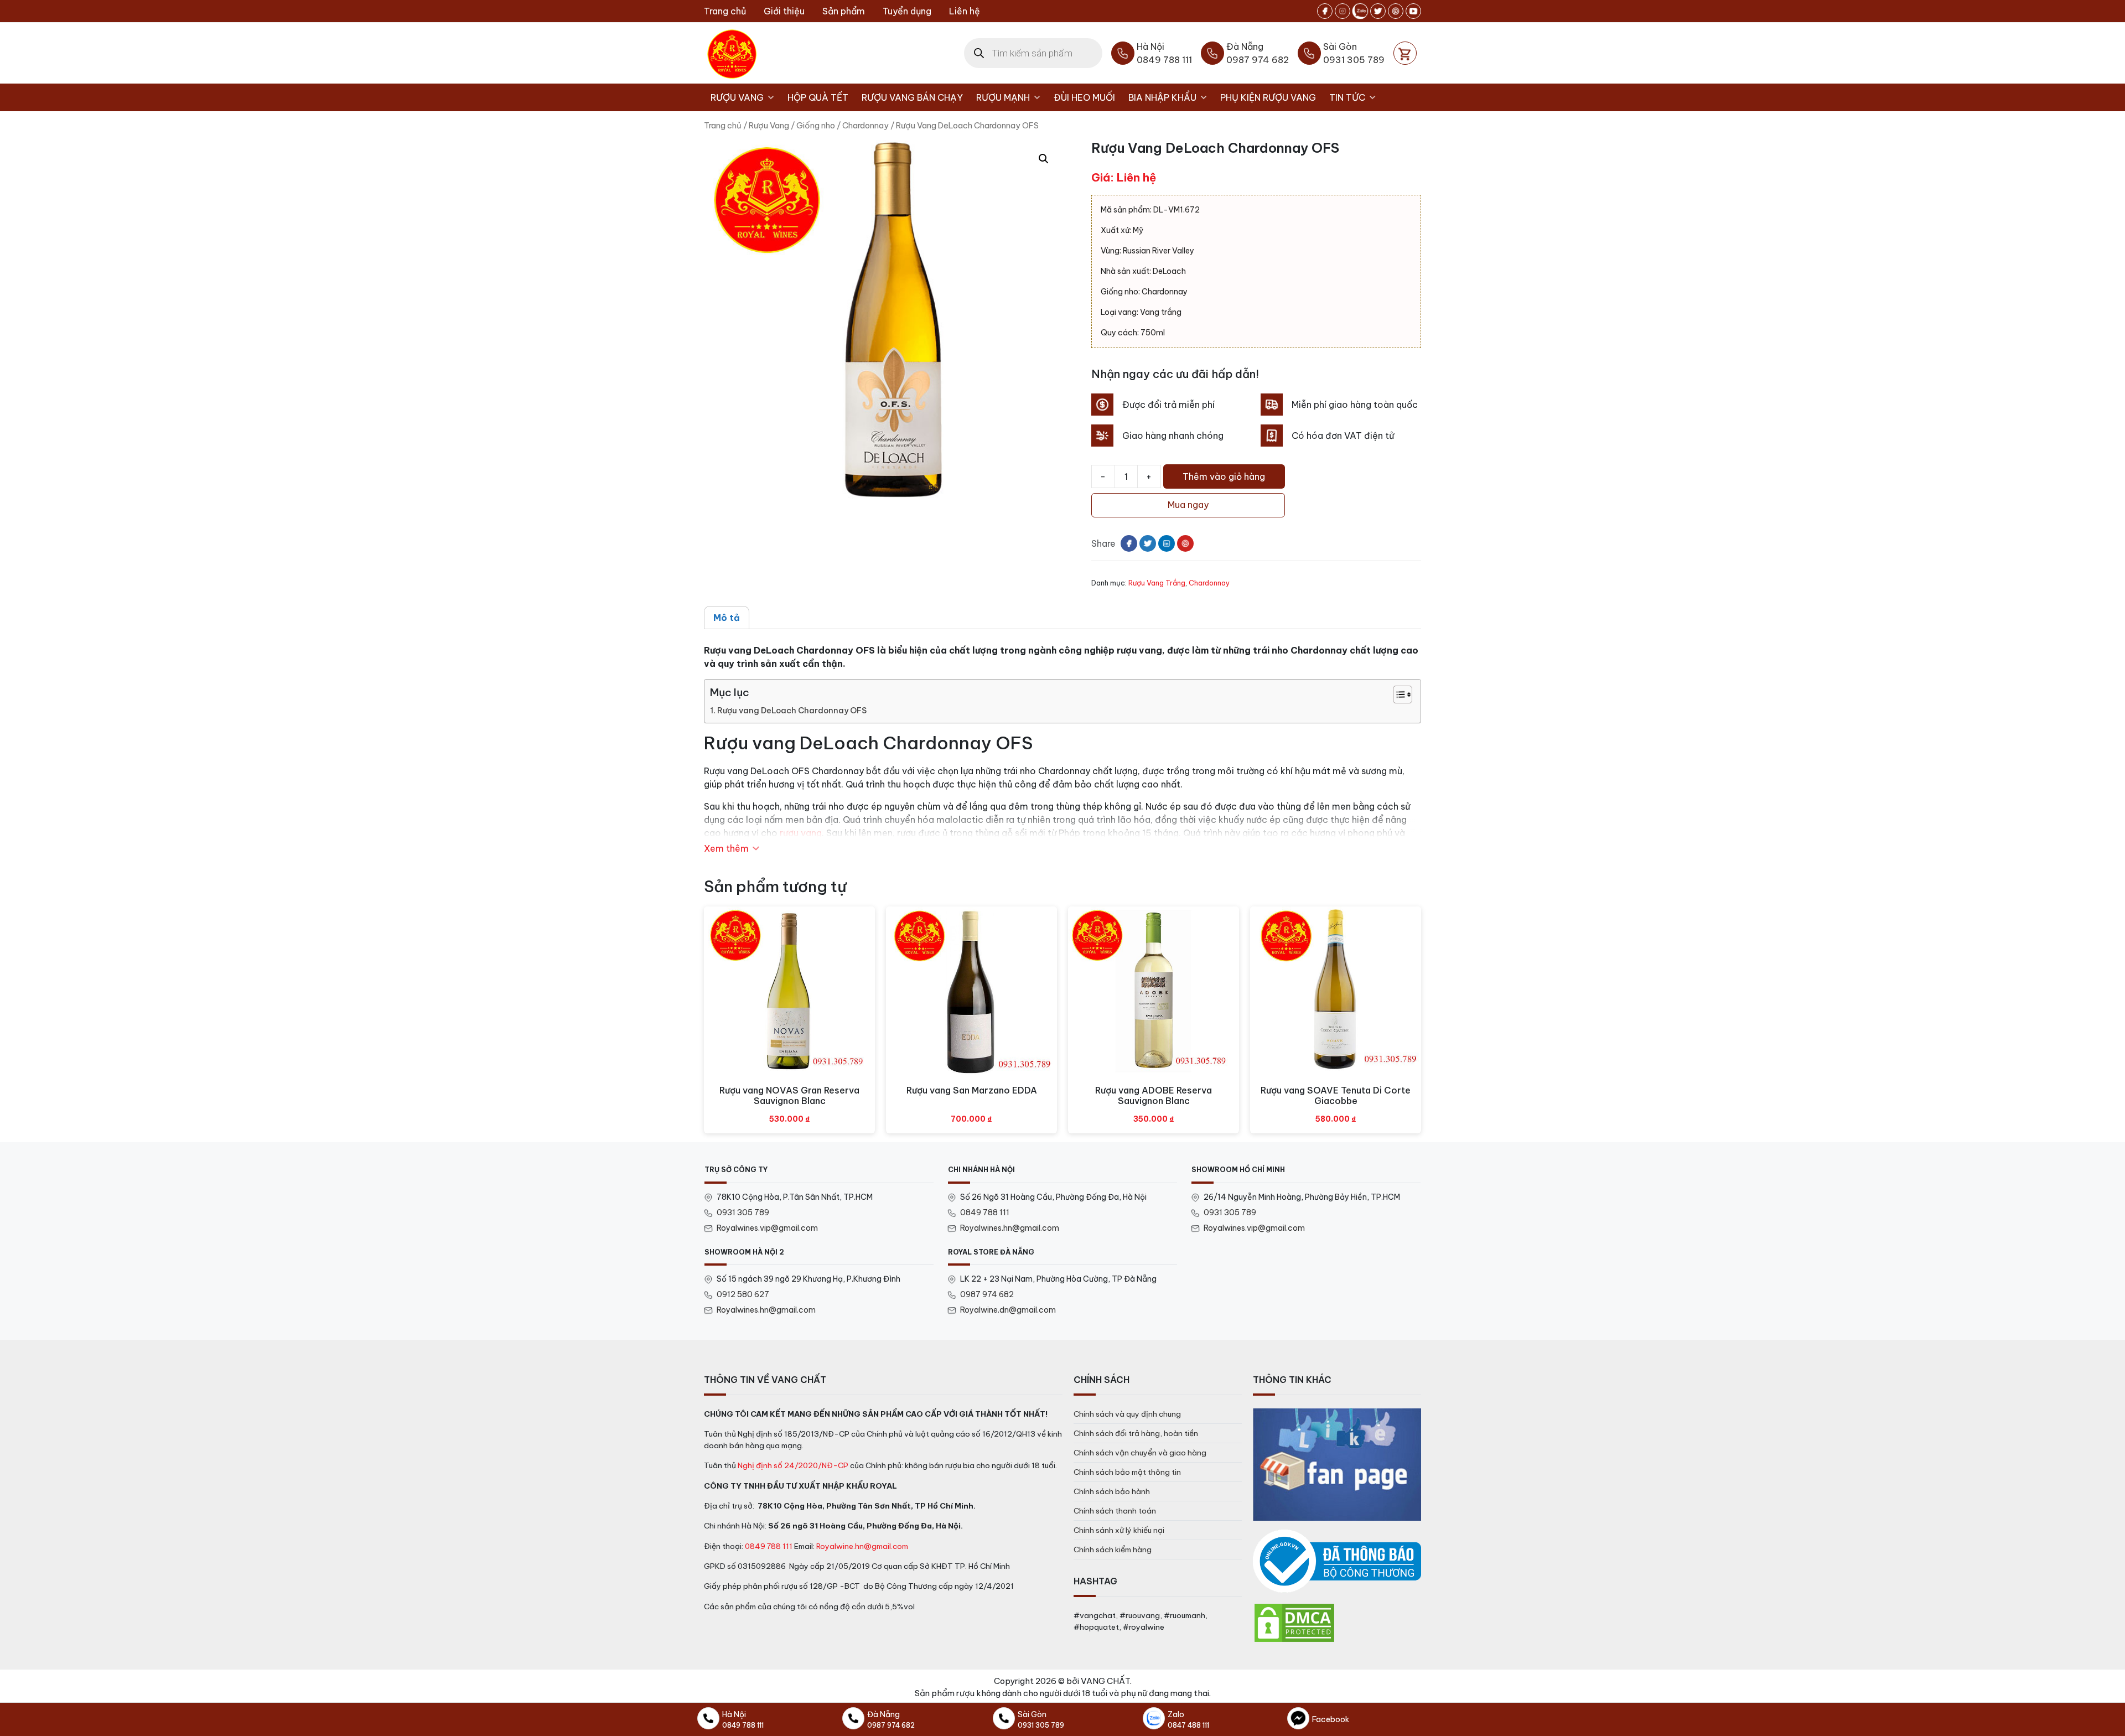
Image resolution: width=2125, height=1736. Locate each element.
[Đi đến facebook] (1325, 11)
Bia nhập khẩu (1162, 97)
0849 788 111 (985, 1212)
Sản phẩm (844, 11)
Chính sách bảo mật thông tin (1127, 1472)
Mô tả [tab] (727, 618)
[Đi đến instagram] (1343, 11)
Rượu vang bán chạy (912, 97)
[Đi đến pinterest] (1396, 11)
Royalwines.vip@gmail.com (767, 1228)
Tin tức (1347, 97)
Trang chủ (725, 11)
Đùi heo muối (1084, 97)
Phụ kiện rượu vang (1268, 97)
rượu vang (801, 833)
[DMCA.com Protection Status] (1294, 1622)
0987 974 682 (987, 1294)
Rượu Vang (737, 97)
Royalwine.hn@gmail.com (862, 1546)
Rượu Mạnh (1003, 97)
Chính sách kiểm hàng (1113, 1550)
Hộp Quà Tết (818, 97)
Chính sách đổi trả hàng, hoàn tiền (1136, 1433)
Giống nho (816, 125)
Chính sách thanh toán (1115, 1511)
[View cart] (1405, 53)
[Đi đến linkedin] (1167, 543)
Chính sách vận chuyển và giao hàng (1140, 1453)
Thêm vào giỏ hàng (1224, 476)
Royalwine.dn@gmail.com (1008, 1310)
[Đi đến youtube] (1413, 11)
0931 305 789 (743, 1212)
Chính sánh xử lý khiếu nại (1119, 1530)
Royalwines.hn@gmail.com (1010, 1228)
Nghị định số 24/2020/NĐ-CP (793, 1465)
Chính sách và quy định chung (1127, 1414)
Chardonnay (865, 125)
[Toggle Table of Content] (1397, 695)
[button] (1044, 159)
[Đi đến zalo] (1360, 11)
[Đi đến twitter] (1378, 11)
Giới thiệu (784, 11)
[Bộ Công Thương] (1337, 1561)
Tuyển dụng (907, 11)
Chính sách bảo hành (1112, 1491)
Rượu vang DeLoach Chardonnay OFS (792, 711)
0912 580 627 (743, 1294)
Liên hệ (965, 11)
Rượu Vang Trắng (1157, 583)
